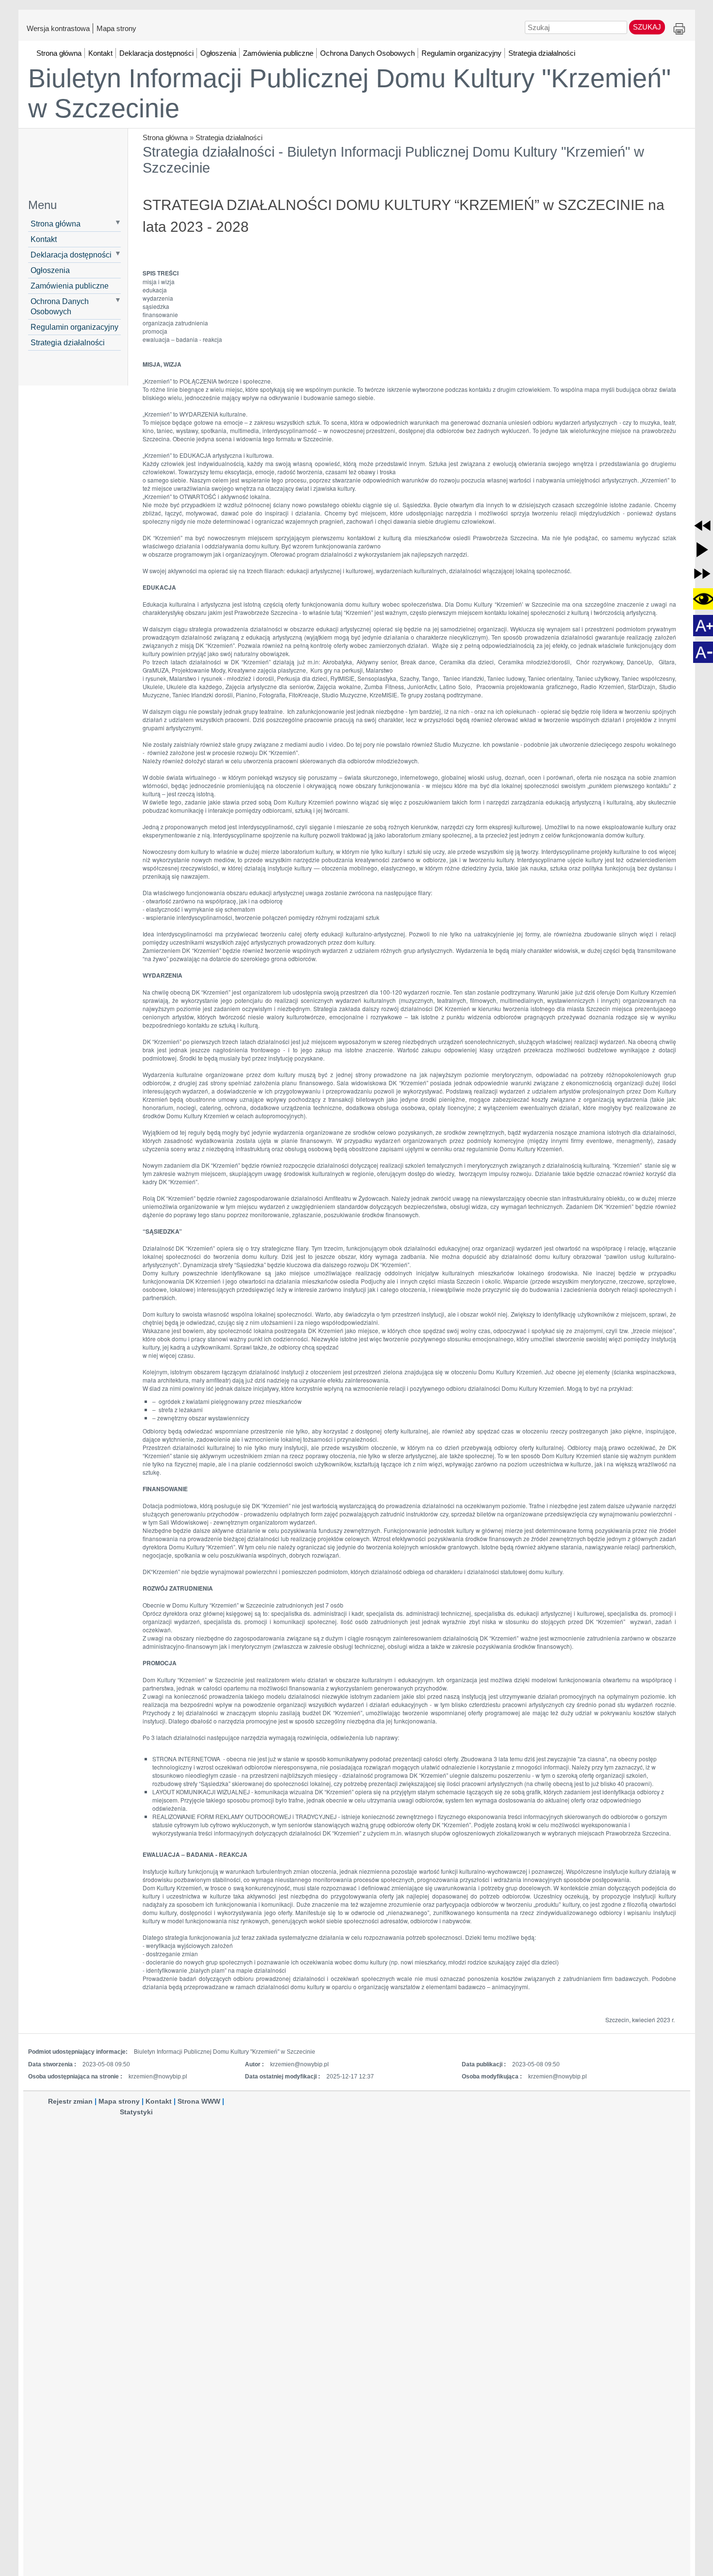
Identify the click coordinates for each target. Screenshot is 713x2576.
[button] (702, 526)
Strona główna (165, 137)
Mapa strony (116, 28)
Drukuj (679, 29)
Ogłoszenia (50, 270)
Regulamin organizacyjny (74, 327)
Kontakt (44, 239)
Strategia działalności (229, 137)
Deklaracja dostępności (71, 255)
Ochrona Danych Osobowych (60, 306)
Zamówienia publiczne (70, 286)
